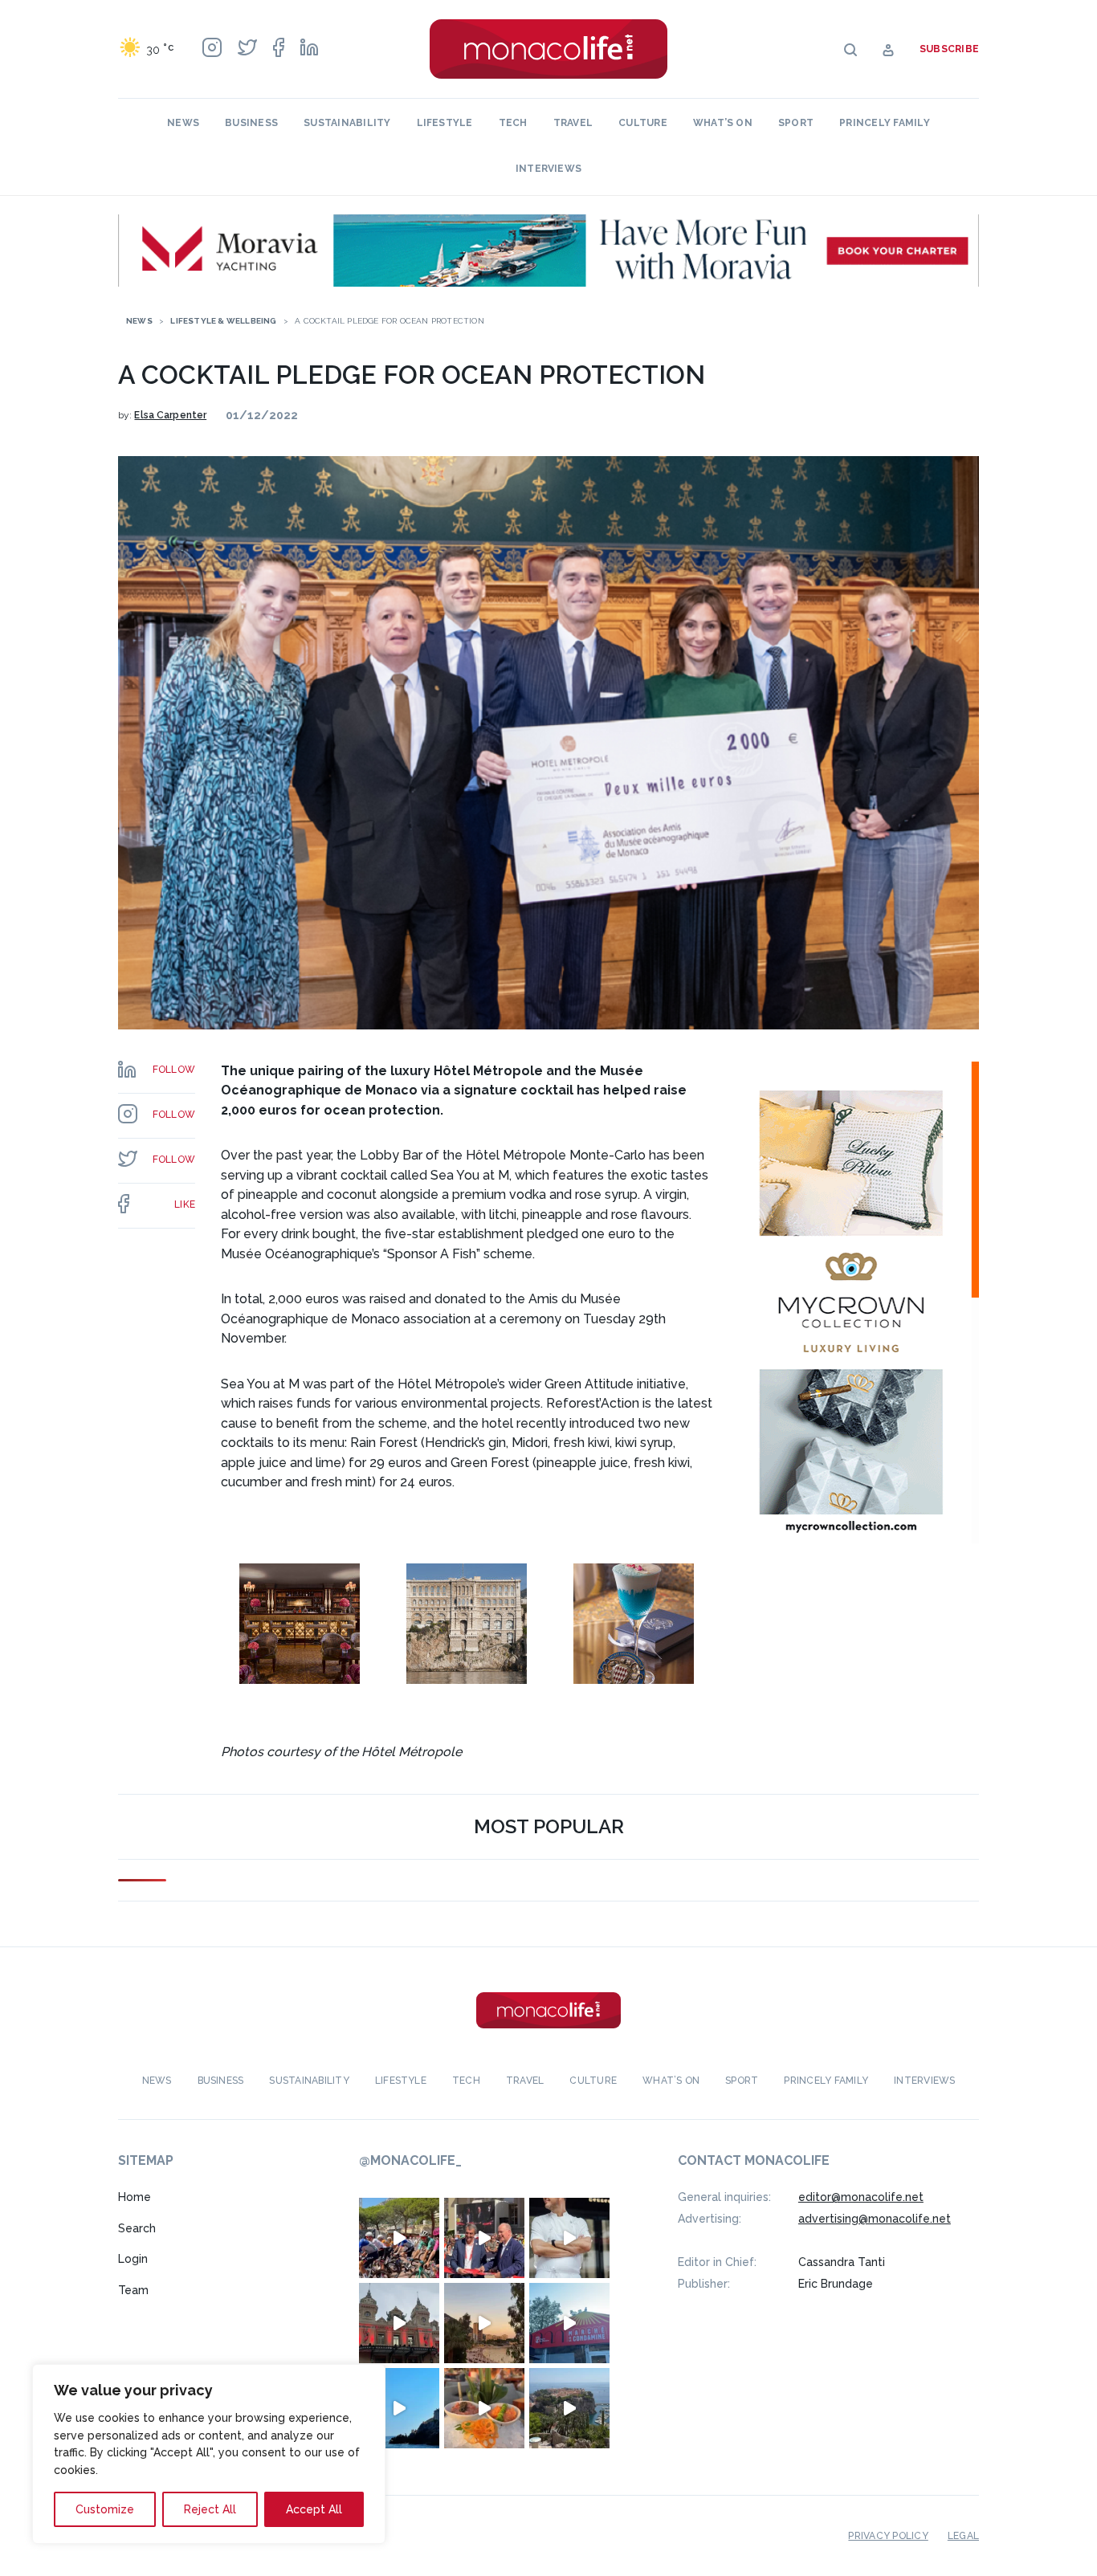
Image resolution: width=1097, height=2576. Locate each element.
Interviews (548, 169)
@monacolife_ (410, 2160)
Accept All (314, 2509)
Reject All (210, 2509)
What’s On (723, 123)
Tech (513, 123)
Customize (105, 2509)
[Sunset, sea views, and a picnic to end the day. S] (484, 2323)
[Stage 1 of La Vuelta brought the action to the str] (484, 2238)
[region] (209, 2454)
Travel (573, 123)
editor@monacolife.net (861, 2197)
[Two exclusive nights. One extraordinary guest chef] (569, 2238)
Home (135, 2197)
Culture (643, 123)
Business (251, 123)
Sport (796, 123)
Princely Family (885, 123)
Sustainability (347, 123)
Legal (963, 2536)
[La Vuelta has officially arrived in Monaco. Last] (399, 2323)
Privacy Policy (888, 2536)
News (183, 123)
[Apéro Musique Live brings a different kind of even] (569, 2323)
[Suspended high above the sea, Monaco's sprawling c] (569, 2408)
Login (133, 2259)
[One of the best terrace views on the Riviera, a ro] (484, 2408)
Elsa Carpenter (170, 415)
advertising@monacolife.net (875, 2219)
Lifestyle (445, 123)
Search (137, 2228)
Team (133, 2290)
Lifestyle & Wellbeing (223, 321)
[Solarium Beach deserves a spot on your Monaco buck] (399, 2408)
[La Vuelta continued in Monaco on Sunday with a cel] (399, 2238)
